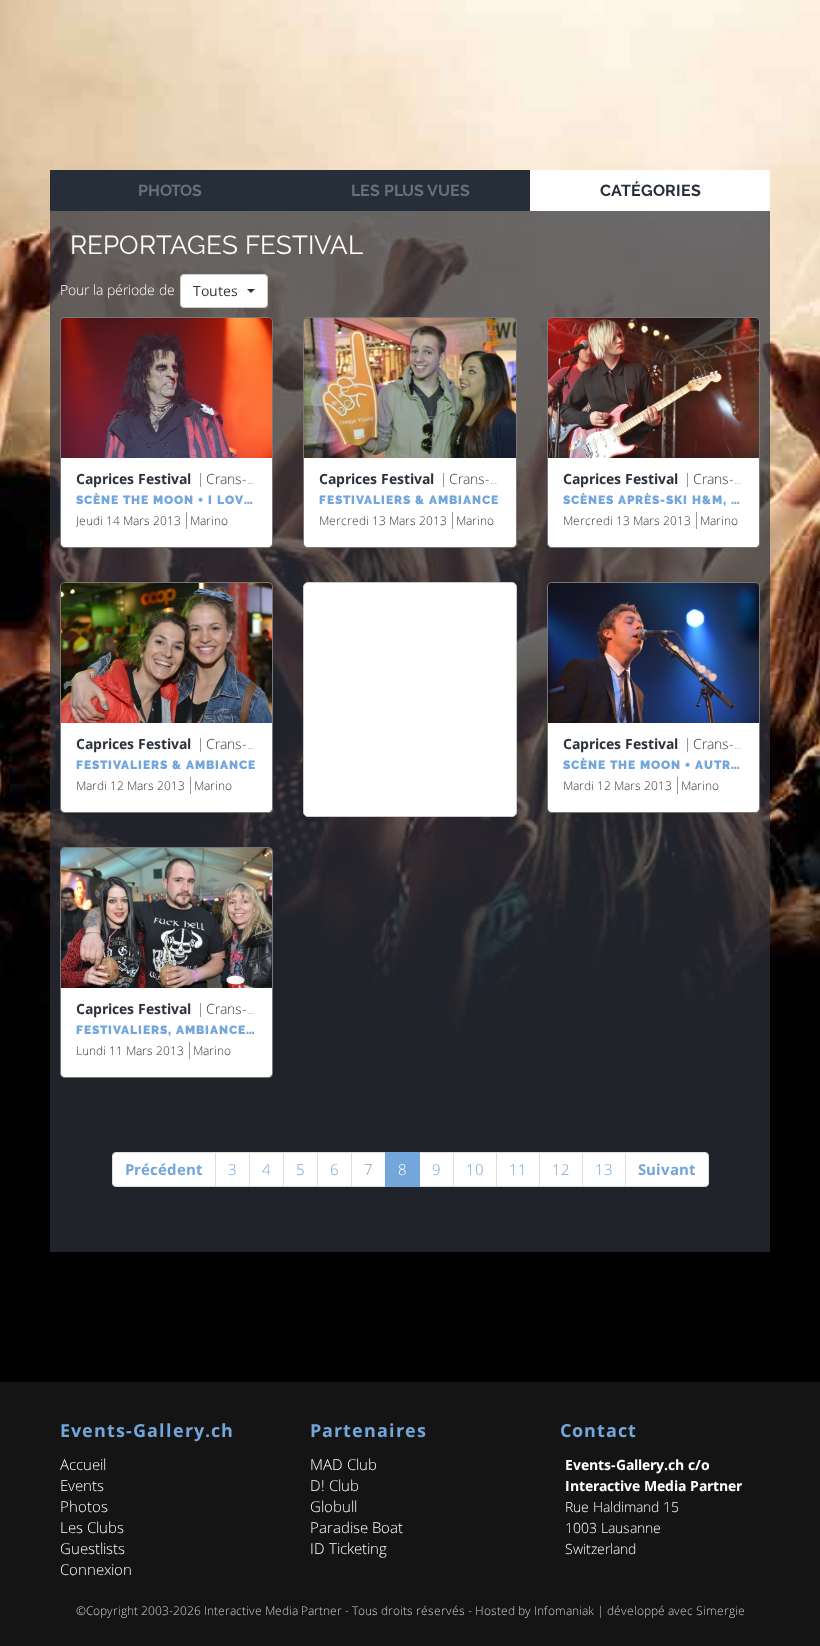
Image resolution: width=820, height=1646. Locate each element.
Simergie (720, 1610)
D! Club (334, 1485)
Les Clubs (92, 1527)
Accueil (83, 1464)
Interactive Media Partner (273, 1610)
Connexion (96, 1569)
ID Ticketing (348, 1548)
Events (82, 1485)
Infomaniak (564, 1610)
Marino (209, 520)
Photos (170, 190)
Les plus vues (410, 190)
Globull (333, 1506)
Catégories (650, 190)
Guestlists (92, 1548)
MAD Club (343, 1464)
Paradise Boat (356, 1527)
